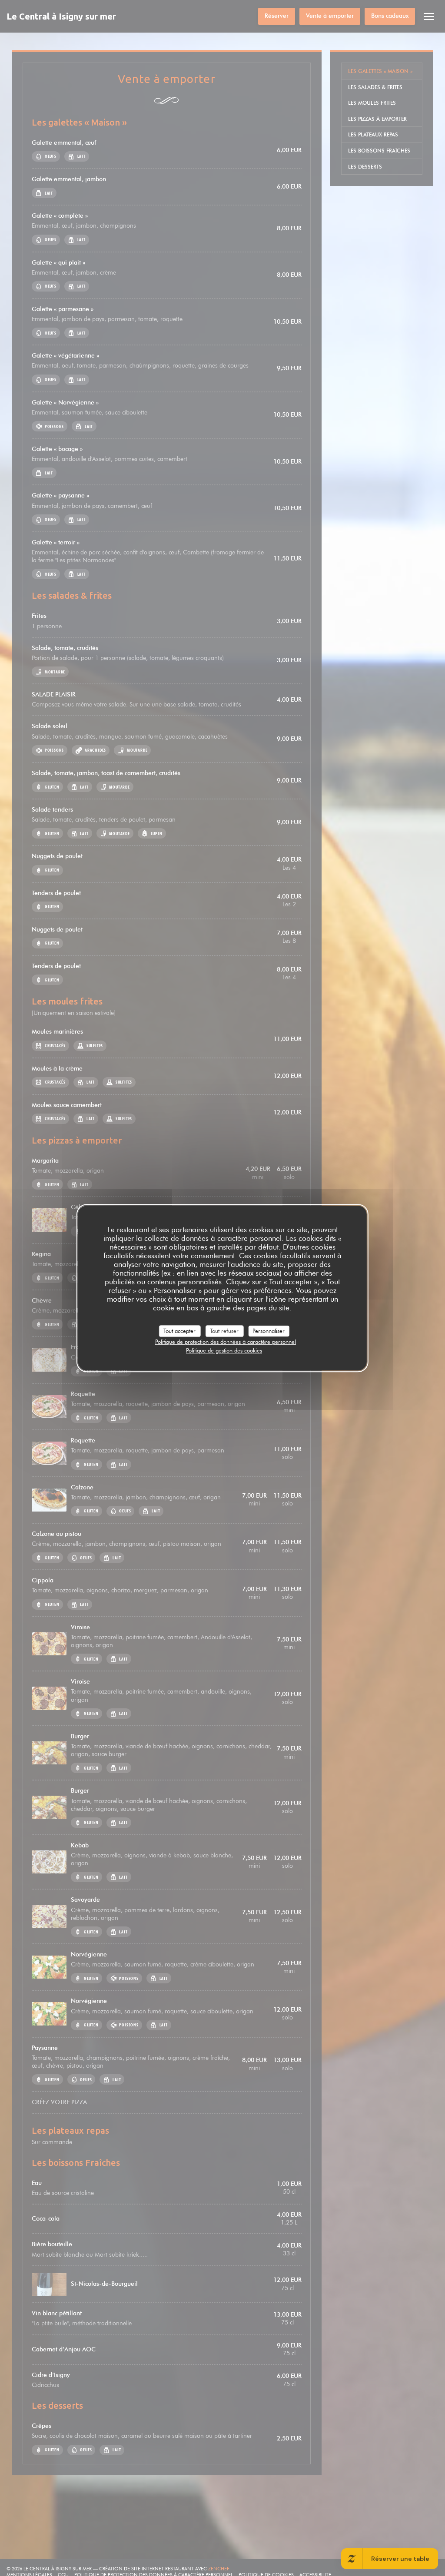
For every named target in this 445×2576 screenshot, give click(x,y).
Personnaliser (269, 1331)
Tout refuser (224, 1331)
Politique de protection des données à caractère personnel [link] (226, 1342)
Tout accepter (179, 1331)
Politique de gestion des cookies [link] (224, 1350)
